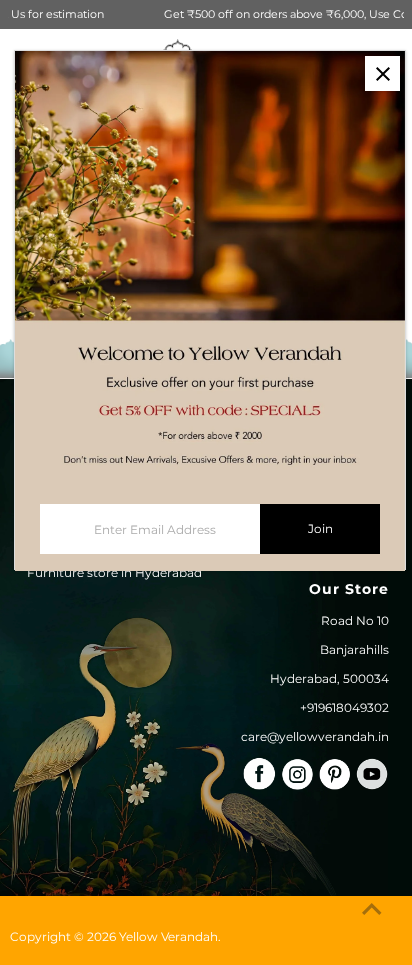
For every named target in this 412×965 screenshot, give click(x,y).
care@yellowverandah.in (315, 736)
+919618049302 (344, 707)
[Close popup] (382, 73)
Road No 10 (355, 620)
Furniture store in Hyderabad (114, 572)
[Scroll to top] (372, 910)
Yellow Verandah (168, 936)
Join (320, 528)
